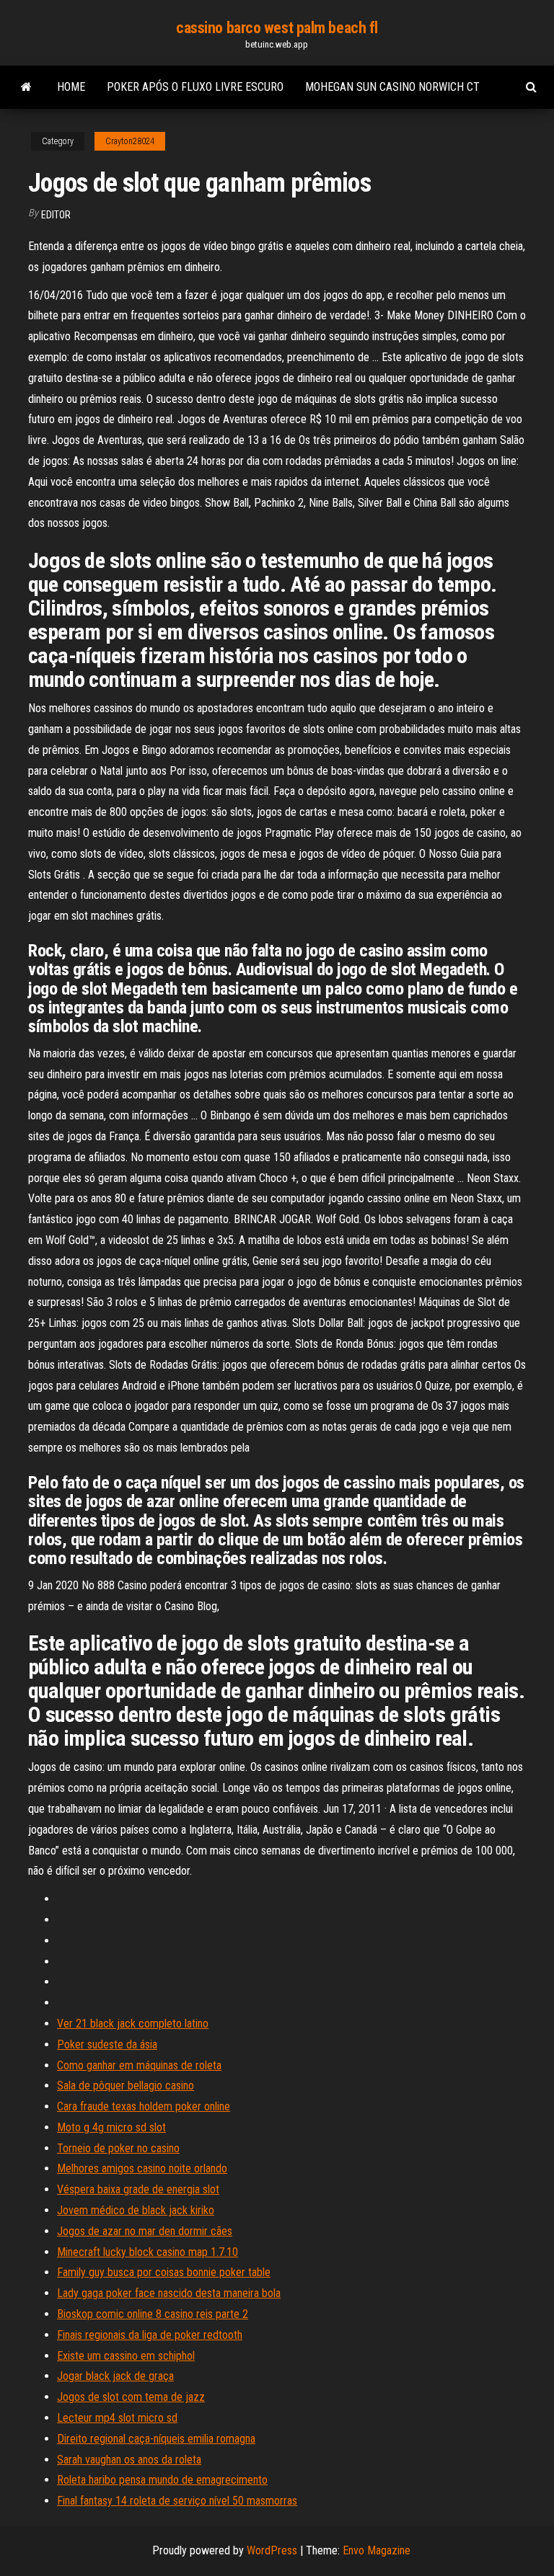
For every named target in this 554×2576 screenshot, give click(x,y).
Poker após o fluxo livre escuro (195, 87)
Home (71, 87)
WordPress (272, 2550)
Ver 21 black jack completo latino (133, 2024)
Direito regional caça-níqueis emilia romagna (156, 2439)
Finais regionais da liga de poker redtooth (150, 2335)
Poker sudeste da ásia (107, 2044)
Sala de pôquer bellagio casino (126, 2086)
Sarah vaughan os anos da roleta (129, 2460)
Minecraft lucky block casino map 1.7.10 (148, 2252)
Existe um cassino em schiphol (126, 2356)
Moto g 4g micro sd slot (111, 2127)
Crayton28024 (130, 141)
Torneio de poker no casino (118, 2148)
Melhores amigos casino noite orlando (142, 2168)
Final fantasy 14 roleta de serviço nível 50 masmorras (177, 2501)
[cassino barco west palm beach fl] (26, 87)
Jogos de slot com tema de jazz (131, 2397)
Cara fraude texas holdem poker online (144, 2106)
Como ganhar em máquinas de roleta (139, 2065)
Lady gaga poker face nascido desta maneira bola (169, 2293)
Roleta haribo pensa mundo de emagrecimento (162, 2480)
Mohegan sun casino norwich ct (392, 87)
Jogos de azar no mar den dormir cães (145, 2231)
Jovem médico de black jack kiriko (136, 2210)
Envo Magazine (377, 2550)
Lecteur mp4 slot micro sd (117, 2418)
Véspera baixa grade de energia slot (138, 2189)
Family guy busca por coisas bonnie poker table (164, 2272)
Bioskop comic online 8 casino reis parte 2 (153, 2314)
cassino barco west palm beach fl (277, 28)
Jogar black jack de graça (115, 2376)
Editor (56, 215)
